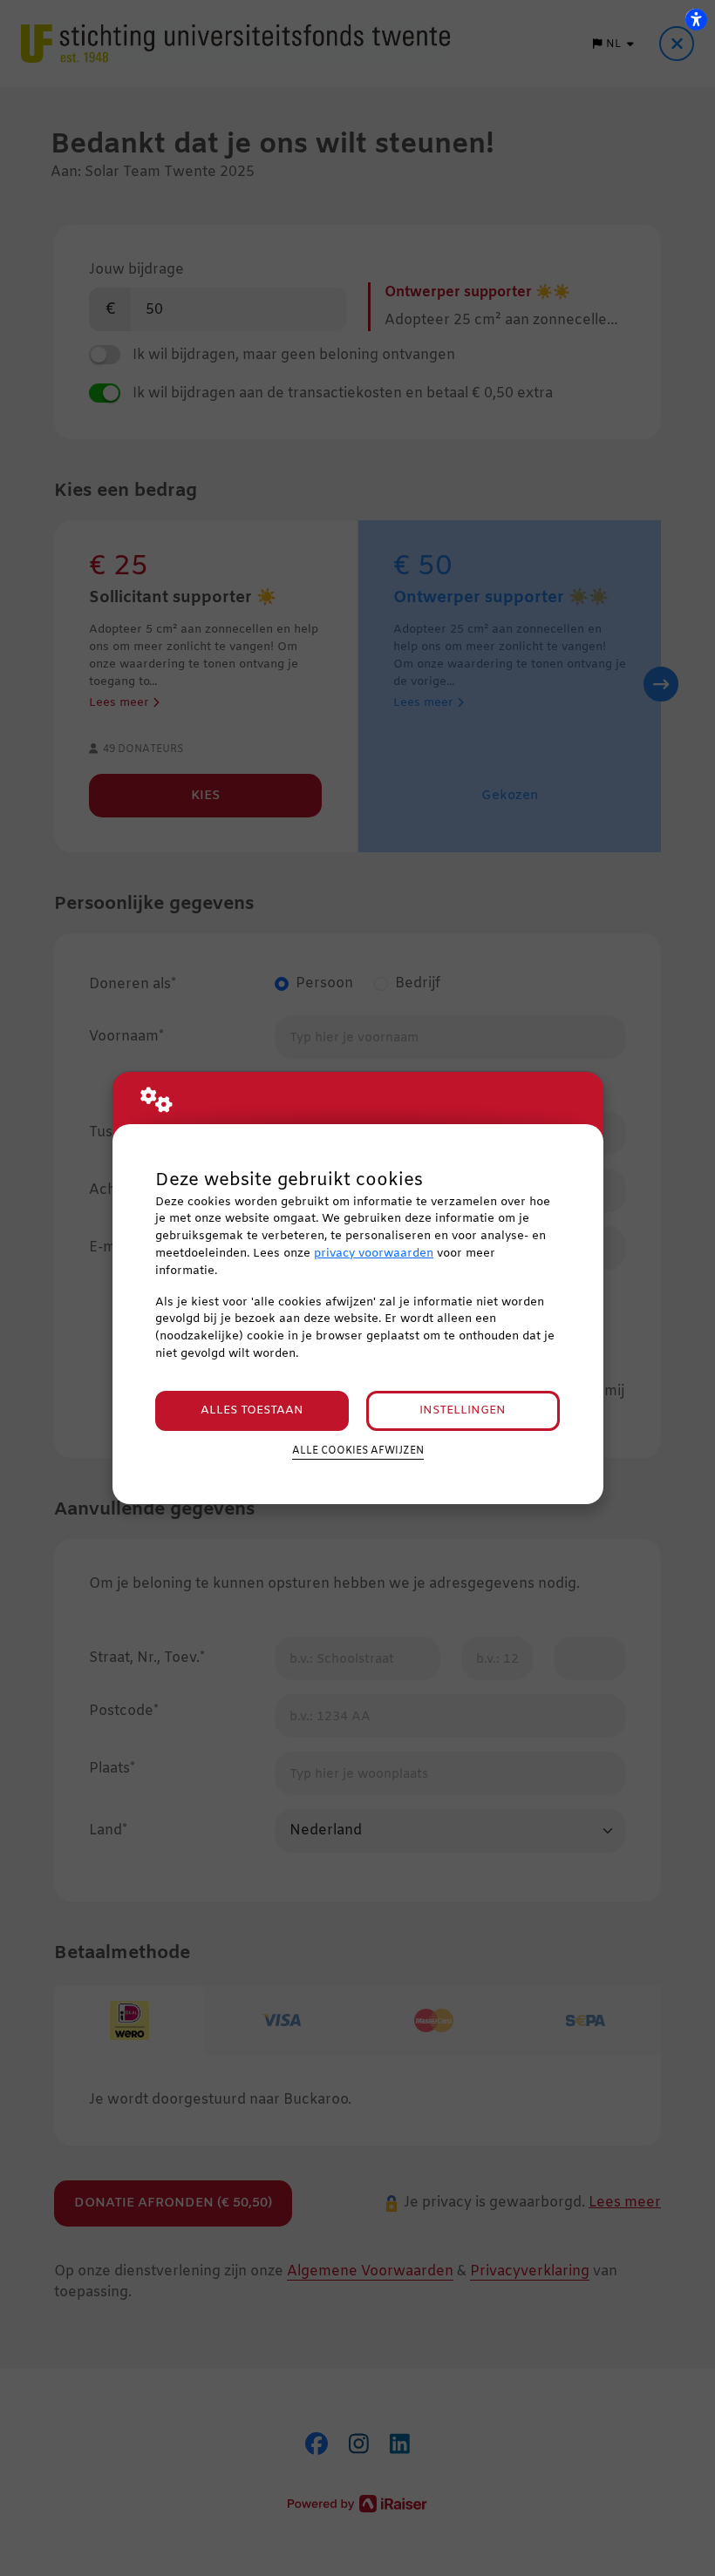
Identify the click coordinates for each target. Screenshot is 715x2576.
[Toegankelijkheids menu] (696, 19)
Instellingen (463, 1410)
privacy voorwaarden (374, 1254)
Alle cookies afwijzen (358, 1451)
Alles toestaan (252, 1410)
